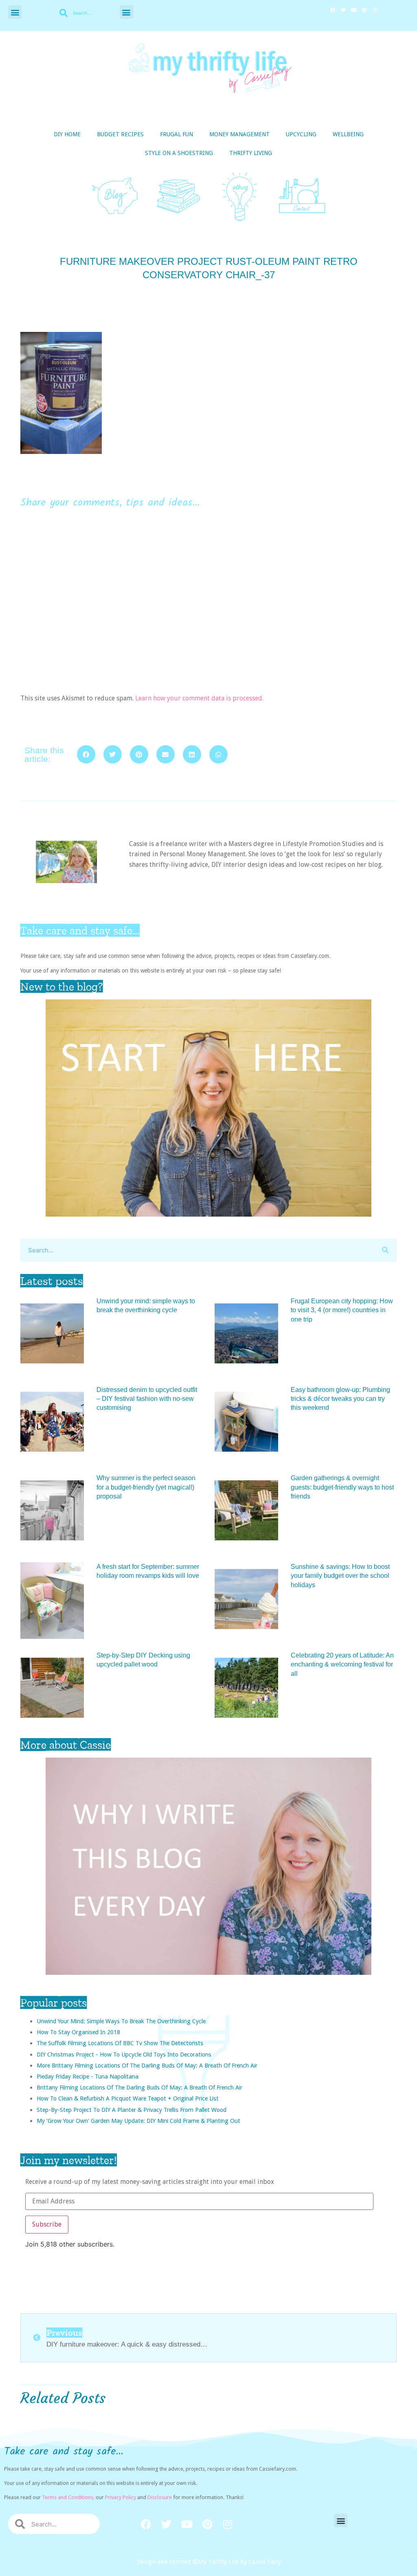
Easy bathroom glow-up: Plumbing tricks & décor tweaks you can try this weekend (340, 1399)
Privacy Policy (121, 2497)
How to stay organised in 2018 (78, 2032)
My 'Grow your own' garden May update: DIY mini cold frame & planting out (138, 2121)
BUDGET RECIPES (120, 134)
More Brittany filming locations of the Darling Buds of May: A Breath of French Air (147, 2065)
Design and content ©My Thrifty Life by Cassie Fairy (209, 2562)
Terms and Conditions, (68, 2497)
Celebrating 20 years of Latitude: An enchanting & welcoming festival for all (342, 1664)
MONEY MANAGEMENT (239, 134)
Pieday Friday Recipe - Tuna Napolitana (88, 2076)
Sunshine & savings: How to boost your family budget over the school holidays (340, 1576)
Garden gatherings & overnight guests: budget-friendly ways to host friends (342, 1487)
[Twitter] (343, 10)
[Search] (385, 1250)
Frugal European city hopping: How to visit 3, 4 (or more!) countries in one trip (342, 1310)
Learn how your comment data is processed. (199, 698)
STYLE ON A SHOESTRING (179, 153)
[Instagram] (375, 10)
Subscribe (47, 2224)
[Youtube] (354, 10)
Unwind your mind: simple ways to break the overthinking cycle (121, 2021)
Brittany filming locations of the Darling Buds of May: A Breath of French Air (139, 2087)
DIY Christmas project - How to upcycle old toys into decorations (124, 2054)
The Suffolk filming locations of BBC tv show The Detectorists (120, 2043)
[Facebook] (333, 10)
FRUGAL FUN (177, 134)
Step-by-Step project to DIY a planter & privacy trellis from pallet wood (132, 2110)
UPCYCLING (301, 134)
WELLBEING (348, 134)
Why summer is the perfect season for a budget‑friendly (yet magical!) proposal (146, 1487)
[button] (15, 12)
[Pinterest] (364, 10)
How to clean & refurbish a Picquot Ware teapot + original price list (128, 2098)
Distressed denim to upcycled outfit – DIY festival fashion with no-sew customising (147, 1399)
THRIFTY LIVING (251, 153)
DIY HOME (67, 134)
